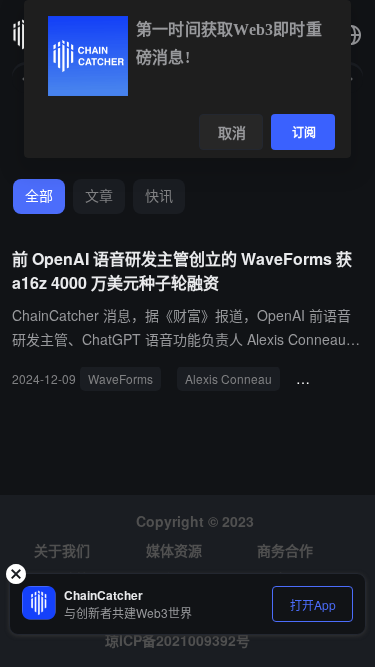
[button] (351, 35)
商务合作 (285, 550)
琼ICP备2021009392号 (177, 640)
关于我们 (62, 550)
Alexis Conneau (228, 378)
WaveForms (120, 378)
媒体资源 (174, 550)
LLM (316, 378)
